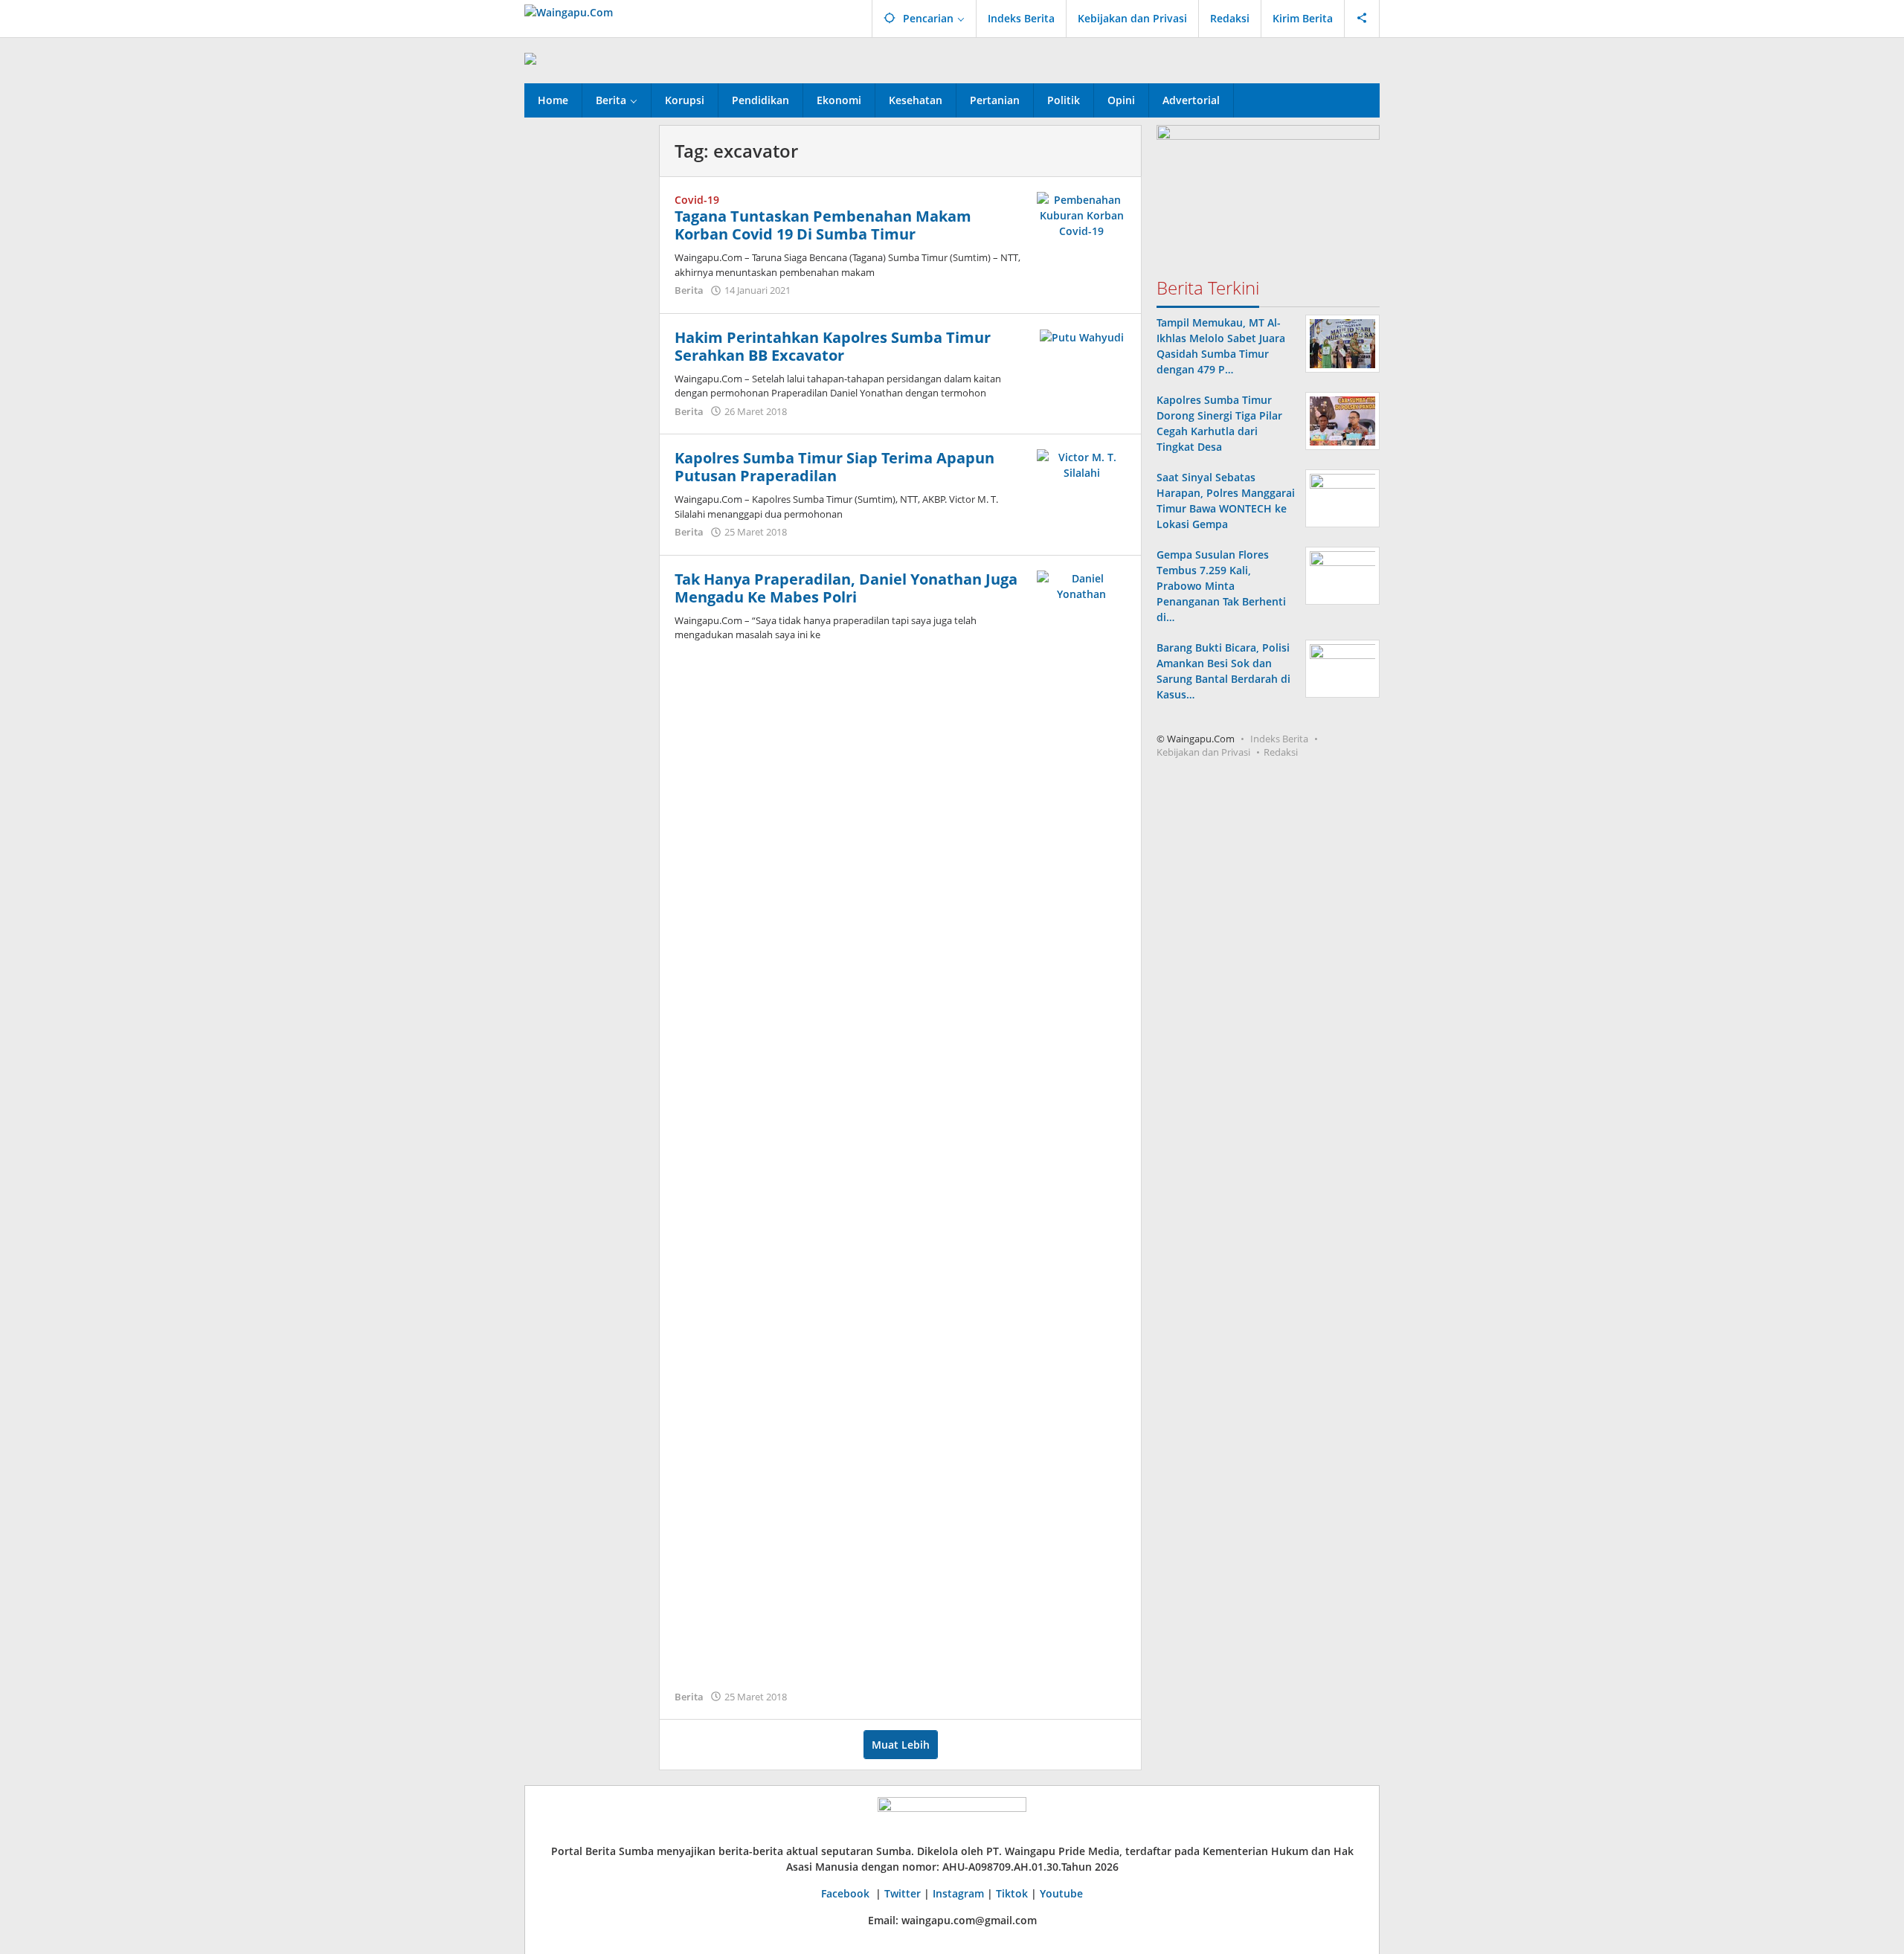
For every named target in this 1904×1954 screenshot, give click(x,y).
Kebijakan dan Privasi (1203, 752)
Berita (689, 290)
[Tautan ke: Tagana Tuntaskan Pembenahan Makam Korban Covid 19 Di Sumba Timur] (1081, 214)
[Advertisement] (584, 348)
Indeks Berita (1279, 739)
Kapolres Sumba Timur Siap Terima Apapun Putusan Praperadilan (834, 467)
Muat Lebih (901, 1745)
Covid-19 (697, 200)
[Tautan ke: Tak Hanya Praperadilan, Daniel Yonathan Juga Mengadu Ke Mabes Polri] (1081, 1127)
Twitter (903, 1893)
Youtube (1061, 1893)
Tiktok (1012, 1893)
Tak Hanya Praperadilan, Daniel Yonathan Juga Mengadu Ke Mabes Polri (846, 588)
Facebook (847, 1893)
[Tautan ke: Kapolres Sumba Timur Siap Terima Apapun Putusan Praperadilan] (1081, 464)
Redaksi (1281, 752)
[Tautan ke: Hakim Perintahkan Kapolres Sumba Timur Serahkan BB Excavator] (1082, 337)
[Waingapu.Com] (569, 11)
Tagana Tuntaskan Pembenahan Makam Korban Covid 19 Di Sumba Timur (823, 225)
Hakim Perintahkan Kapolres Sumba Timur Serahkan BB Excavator (833, 346)
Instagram (958, 1893)
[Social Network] (1362, 19)
